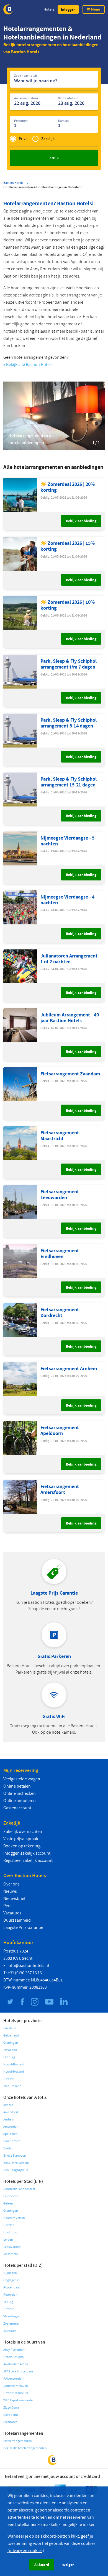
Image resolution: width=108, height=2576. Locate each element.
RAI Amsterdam (14, 2379)
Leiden (8, 2240)
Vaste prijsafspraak (21, 1839)
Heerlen (9, 2225)
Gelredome (11, 2415)
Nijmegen (10, 2273)
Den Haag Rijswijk (16, 2170)
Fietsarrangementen (18, 2441)
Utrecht (8, 2079)
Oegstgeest (11, 2280)
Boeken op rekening (22, 1846)
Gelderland (11, 2036)
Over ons (11, 1884)
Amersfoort (11, 2112)
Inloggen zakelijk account (27, 1853)
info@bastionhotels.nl (28, 1966)
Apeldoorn (11, 2134)
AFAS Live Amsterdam (18, 2371)
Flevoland (10, 2050)
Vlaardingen (12, 2316)
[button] (68, 9)
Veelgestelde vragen (22, 1779)
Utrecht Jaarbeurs (16, 2393)
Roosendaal (11, 2287)
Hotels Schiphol (14, 2357)
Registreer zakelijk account (28, 1860)
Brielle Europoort (15, 2156)
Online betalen (17, 1786)
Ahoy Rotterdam (14, 2350)
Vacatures (12, 1913)
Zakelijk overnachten (23, 1832)
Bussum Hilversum (16, 2163)
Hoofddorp (11, 2232)
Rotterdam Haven (16, 2386)
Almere (8, 2105)
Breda (7, 2148)
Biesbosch (10, 2422)
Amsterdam (11, 2127)
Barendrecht (12, 2141)
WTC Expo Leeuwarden (19, 2400)
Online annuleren (20, 1801)
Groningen (11, 2043)
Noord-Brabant (14, 2064)
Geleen (8, 2203)
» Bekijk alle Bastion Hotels (28, 365)
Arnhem (9, 2120)
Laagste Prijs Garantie (23, 1927)
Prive (23, 139)
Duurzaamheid (17, 1920)
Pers (7, 1906)
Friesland (10, 2028)
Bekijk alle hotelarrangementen (25, 2448)
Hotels (49, 9)
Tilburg (8, 2302)
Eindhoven (11, 2196)
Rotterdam (11, 2295)
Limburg (9, 2057)
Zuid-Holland (12, 2086)
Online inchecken (20, 1793)
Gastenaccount (17, 1808)
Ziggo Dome (11, 2408)
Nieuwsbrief (14, 1899)
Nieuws (10, 1891)
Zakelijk (48, 139)
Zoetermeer (11, 2324)
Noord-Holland (14, 2072)
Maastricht (11, 2254)
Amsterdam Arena (16, 2364)
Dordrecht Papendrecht (19, 2189)
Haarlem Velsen (14, 2218)
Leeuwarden (12, 2247)
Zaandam (10, 2331)
